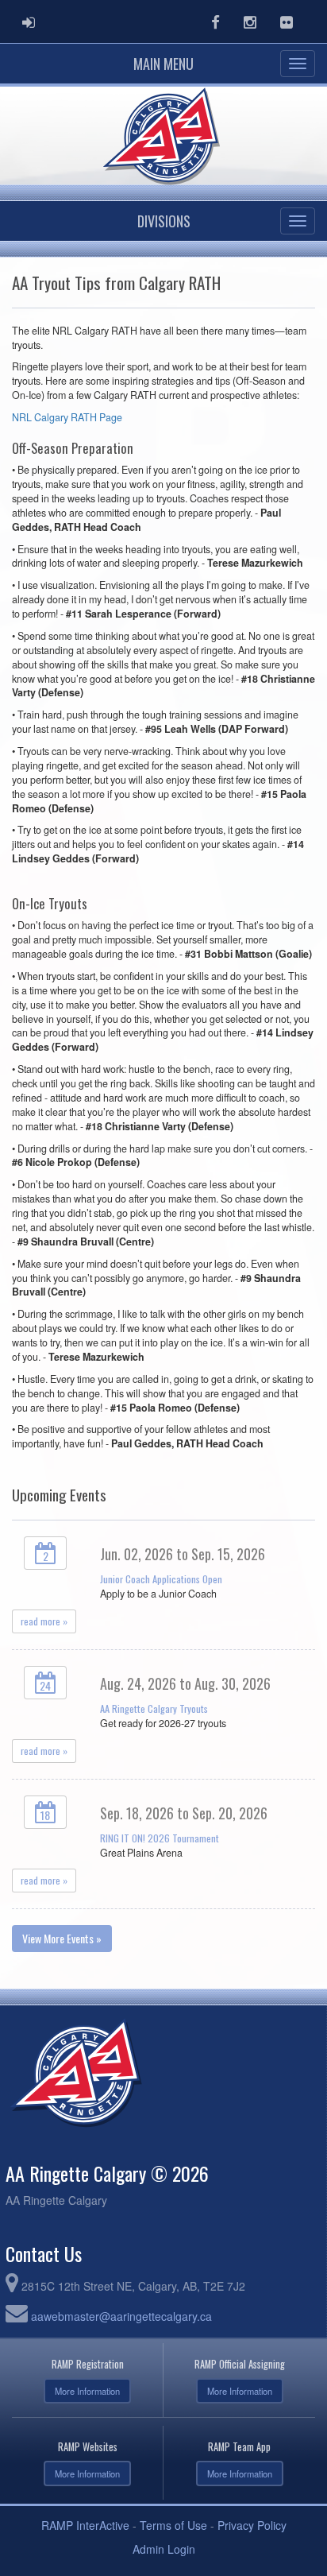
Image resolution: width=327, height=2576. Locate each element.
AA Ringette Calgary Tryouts (154, 1708)
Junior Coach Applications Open (161, 1579)
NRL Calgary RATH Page (67, 417)
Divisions (164, 221)
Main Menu (163, 64)
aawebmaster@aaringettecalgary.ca (121, 2316)
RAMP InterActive (85, 2525)
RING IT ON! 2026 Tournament (160, 1838)
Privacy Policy (252, 2525)
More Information (87, 2391)
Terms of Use (173, 2525)
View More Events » (62, 1938)
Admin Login (164, 2549)
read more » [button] (44, 1621)
